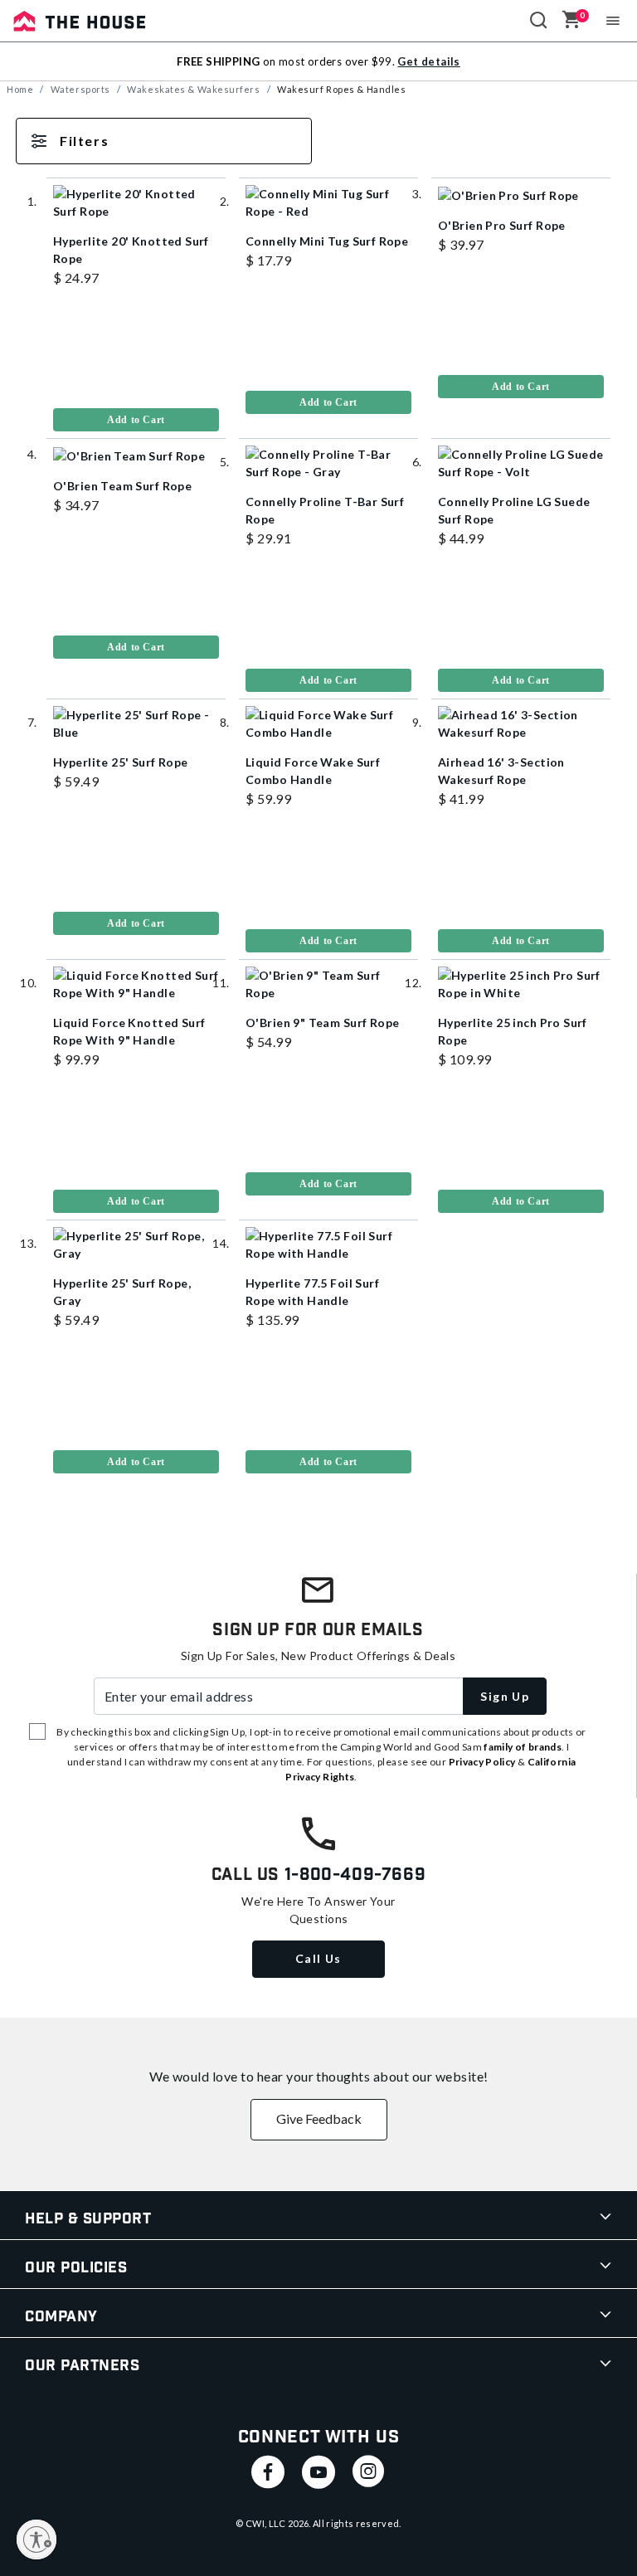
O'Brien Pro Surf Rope (502, 225)
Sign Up (505, 1696)
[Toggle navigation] (613, 21)
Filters (84, 141)
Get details (428, 61)
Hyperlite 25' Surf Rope (121, 762)
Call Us (318, 1958)
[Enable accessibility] (36, 2539)
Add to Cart (136, 420)
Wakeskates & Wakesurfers (193, 89)
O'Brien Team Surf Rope (122, 486)
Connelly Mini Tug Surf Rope (327, 241)
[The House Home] (80, 21)
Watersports (80, 89)
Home (20, 89)
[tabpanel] (318, 816)
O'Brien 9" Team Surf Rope (323, 1023)
